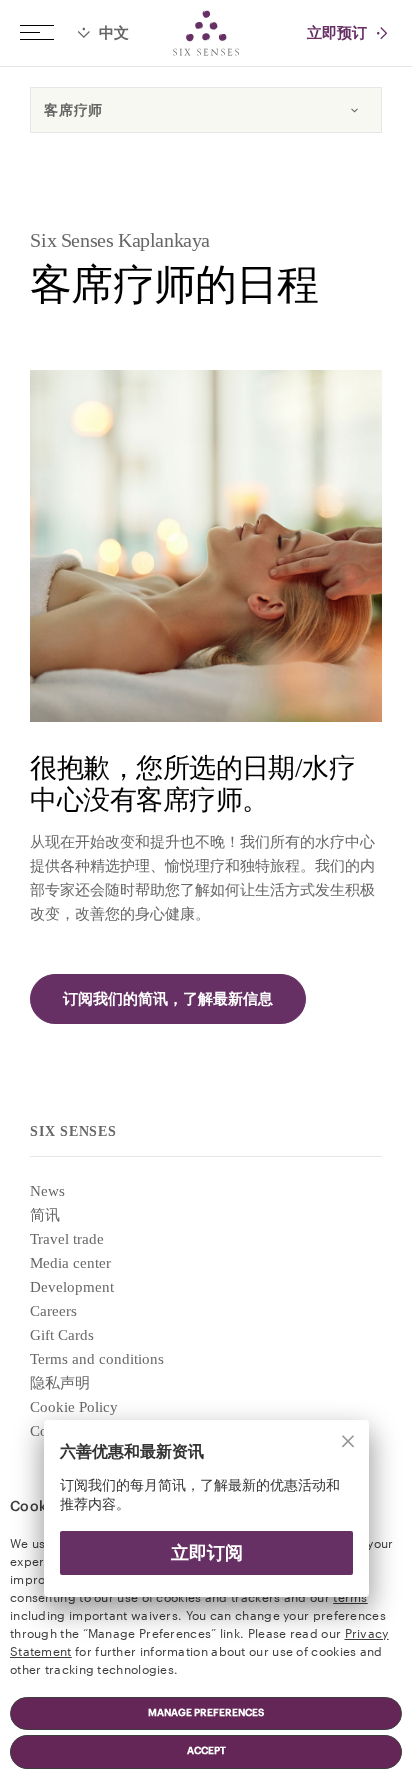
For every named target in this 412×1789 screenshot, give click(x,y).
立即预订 (337, 33)
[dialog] (206, 1520)
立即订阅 (206, 1553)
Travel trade (67, 1239)
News (47, 1191)
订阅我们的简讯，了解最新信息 (168, 999)
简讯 (45, 1215)
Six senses (206, 33)
